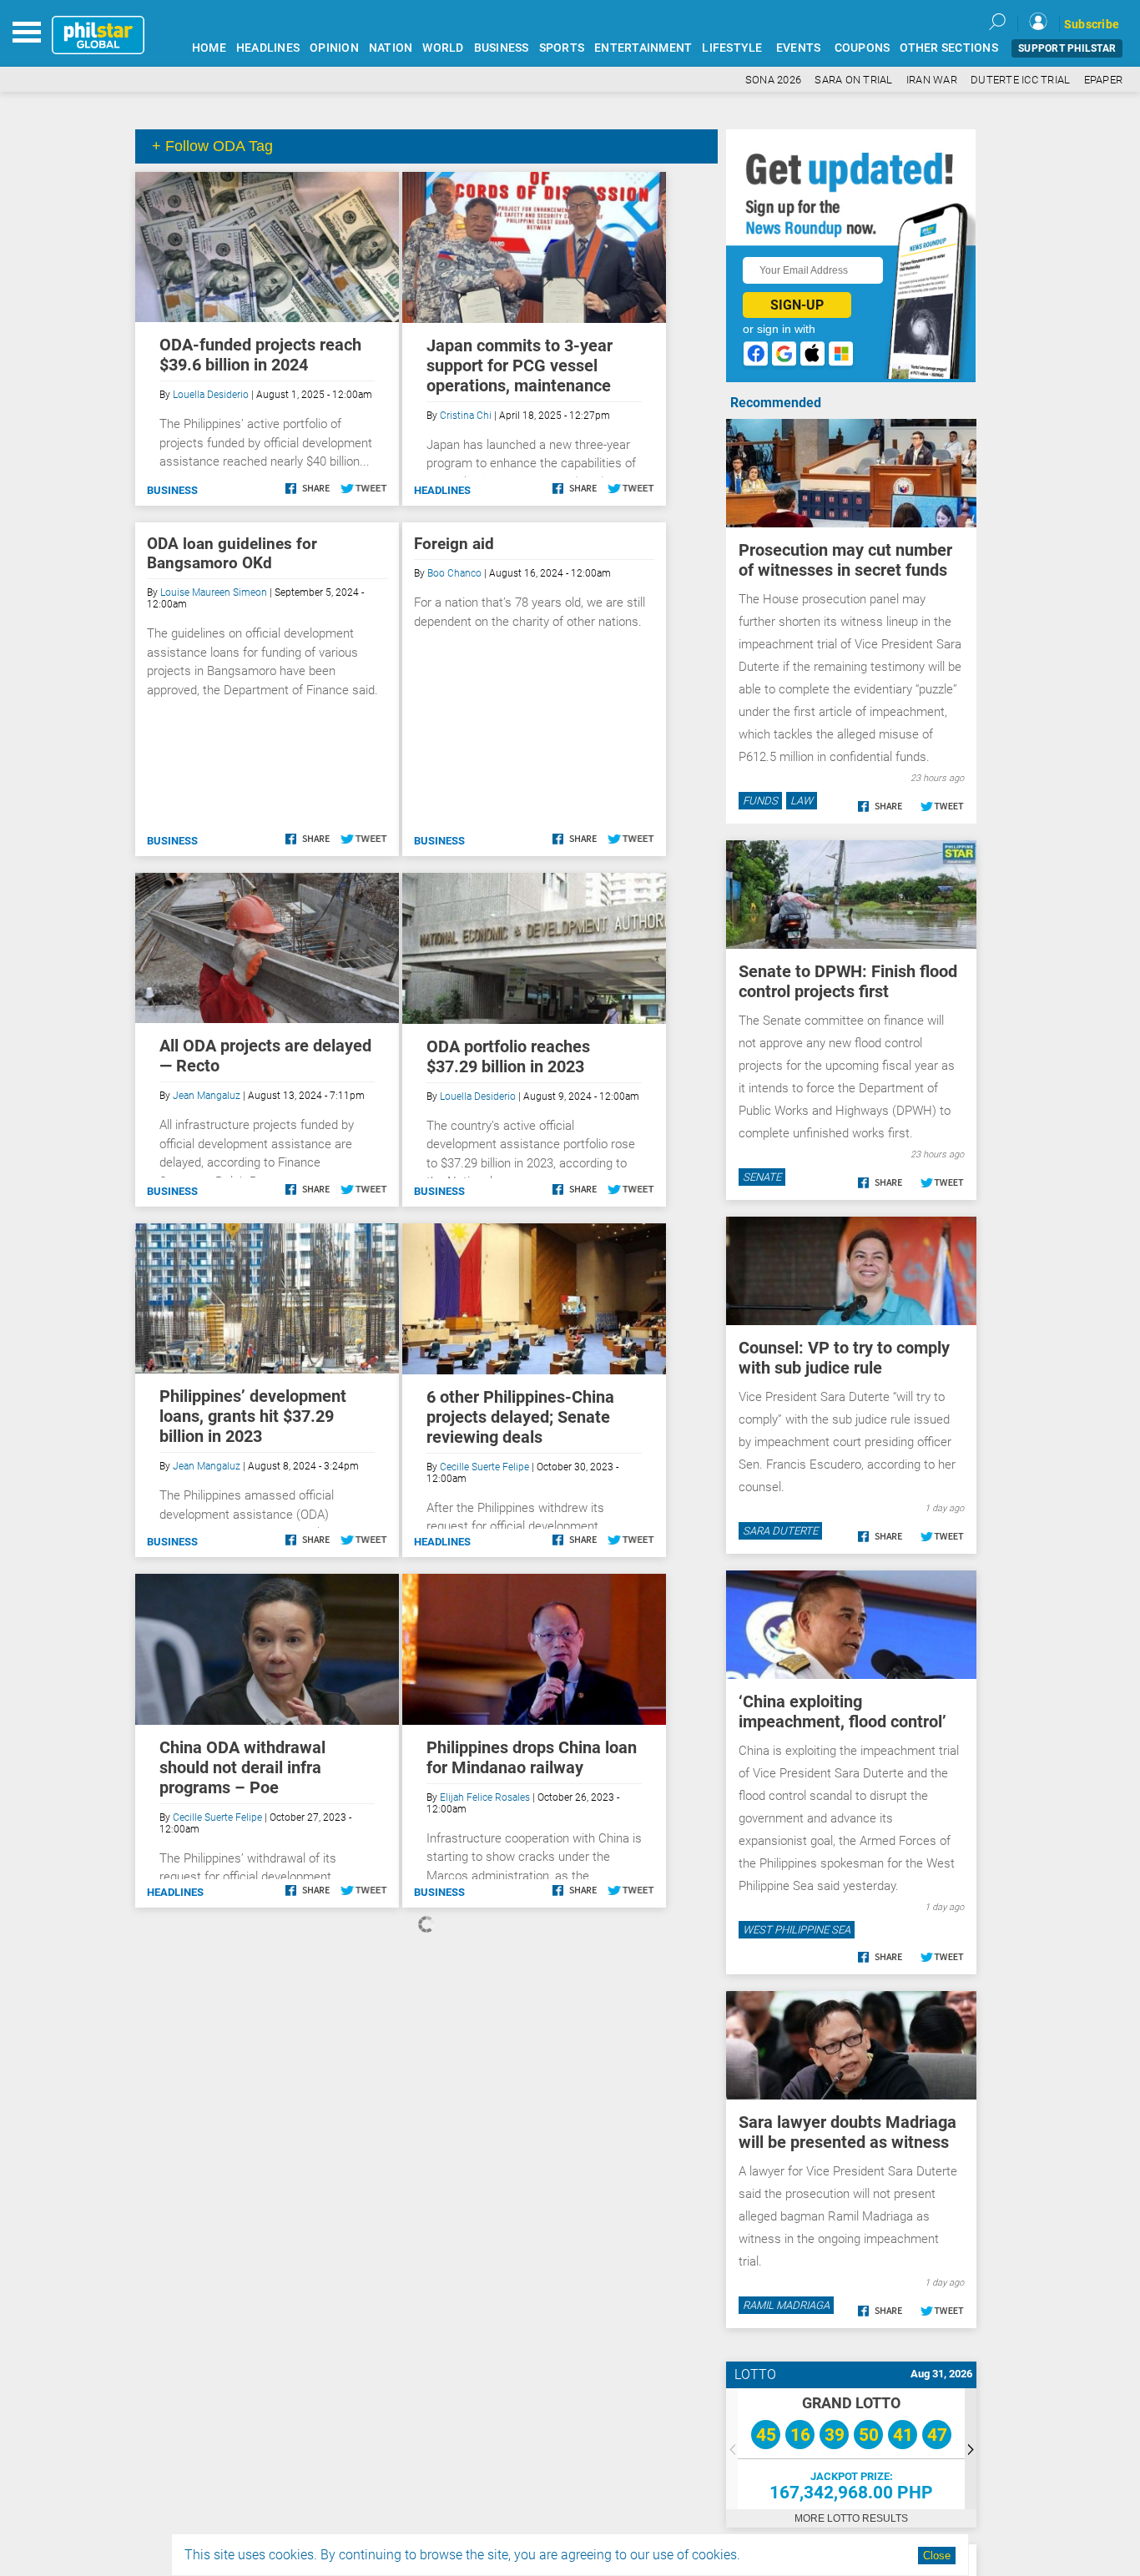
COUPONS (863, 48)
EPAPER (1104, 80)
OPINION (334, 48)
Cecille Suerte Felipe (484, 1467)
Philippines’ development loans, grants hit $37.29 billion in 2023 (253, 1416)
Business (172, 490)
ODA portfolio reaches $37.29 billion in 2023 (508, 1056)
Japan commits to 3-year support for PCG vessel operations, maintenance (520, 365)
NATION (391, 48)
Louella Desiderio (211, 395)
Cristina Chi (466, 416)
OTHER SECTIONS (949, 48)
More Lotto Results (851, 2518)
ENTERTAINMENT (643, 48)
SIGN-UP (797, 305)
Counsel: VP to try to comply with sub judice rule (844, 1358)
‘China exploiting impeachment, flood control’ (842, 1711)
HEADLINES (268, 48)
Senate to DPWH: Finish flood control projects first (848, 981)
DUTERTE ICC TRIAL (1020, 80)
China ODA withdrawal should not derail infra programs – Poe (242, 1767)
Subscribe (1092, 24)
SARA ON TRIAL (853, 80)
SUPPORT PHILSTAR (1067, 48)
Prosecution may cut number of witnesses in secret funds (845, 560)
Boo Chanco (454, 573)
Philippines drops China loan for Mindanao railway (532, 1757)
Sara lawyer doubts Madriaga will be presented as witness (847, 2132)
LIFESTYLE (732, 48)
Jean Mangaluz (207, 1096)
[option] (851, 2449)
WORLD (443, 48)
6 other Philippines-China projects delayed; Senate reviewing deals (520, 1417)
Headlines (442, 490)
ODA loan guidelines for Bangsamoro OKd (232, 553)
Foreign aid (454, 544)
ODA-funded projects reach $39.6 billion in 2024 (260, 355)
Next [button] (971, 2449)
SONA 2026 (773, 80)
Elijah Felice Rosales (485, 1797)
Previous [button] (732, 2449)
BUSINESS (502, 48)
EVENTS (799, 48)
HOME (209, 48)
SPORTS (562, 48)
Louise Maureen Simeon (214, 592)
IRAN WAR (932, 80)
